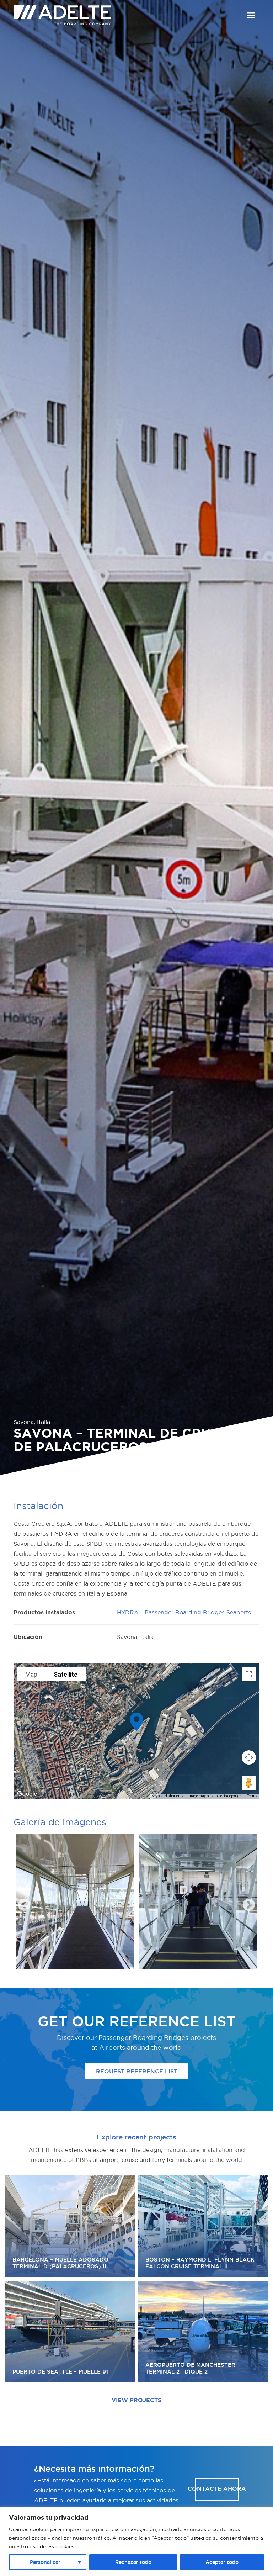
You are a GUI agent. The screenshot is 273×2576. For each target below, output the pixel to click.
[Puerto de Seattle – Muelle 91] (70, 2332)
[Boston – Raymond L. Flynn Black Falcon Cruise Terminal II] (203, 2226)
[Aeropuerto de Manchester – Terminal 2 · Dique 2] (203, 2332)
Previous (21, 1902)
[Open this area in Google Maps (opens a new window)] (27, 1794)
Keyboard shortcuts (168, 1796)
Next (245, 1902)
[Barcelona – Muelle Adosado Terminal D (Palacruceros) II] (70, 2226)
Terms (252, 1796)
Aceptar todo (222, 2562)
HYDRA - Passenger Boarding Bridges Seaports (184, 1612)
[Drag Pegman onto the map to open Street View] (249, 1783)
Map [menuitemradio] (31, 1674)
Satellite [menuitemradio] (66, 1674)
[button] (251, 15)
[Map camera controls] (249, 1757)
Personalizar (45, 2562)
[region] (136, 2541)
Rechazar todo (133, 2562)
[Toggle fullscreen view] (249, 1674)
